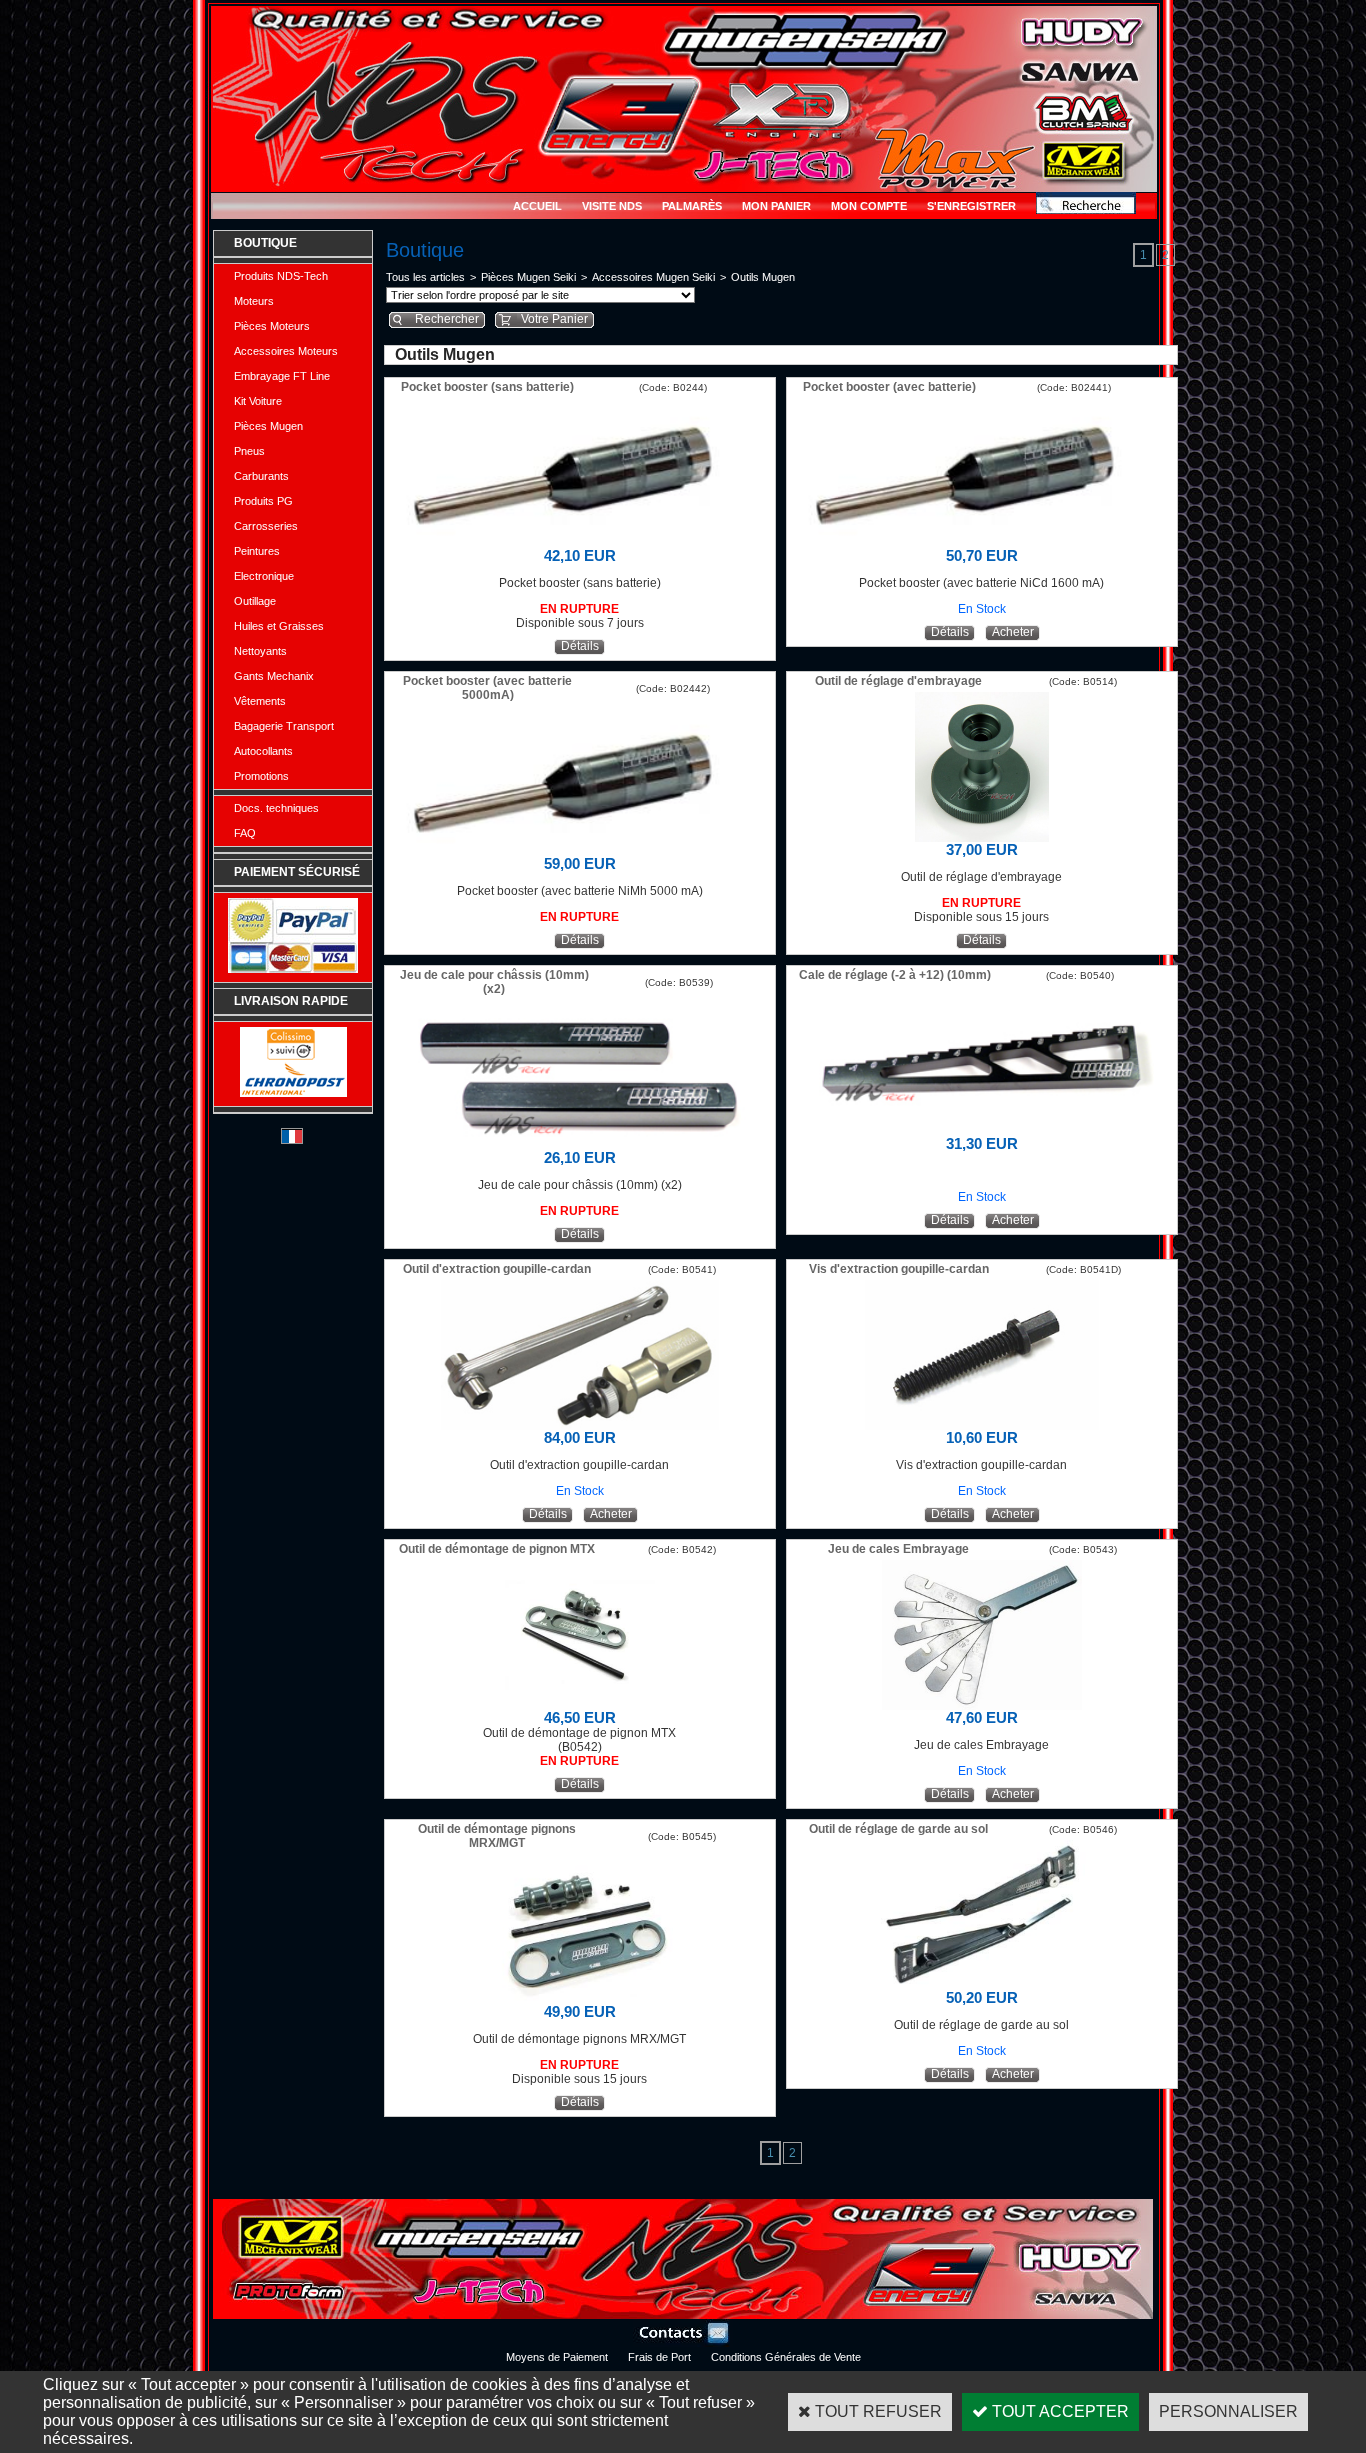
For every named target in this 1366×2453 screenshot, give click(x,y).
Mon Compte (869, 206)
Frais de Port (659, 2357)
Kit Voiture (258, 401)
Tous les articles (425, 277)
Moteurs (254, 301)
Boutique (265, 243)
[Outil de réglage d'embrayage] (982, 836)
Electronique (264, 576)
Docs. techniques (276, 808)
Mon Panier (776, 206)
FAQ (245, 833)
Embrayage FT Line (282, 376)
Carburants (261, 476)
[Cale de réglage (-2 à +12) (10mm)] (982, 1130)
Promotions (261, 776)
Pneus (249, 451)
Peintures (257, 551)
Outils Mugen (763, 277)
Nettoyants (260, 651)
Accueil (537, 206)
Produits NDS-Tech (281, 276)
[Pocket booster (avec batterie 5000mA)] (580, 850)
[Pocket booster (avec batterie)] (982, 542)
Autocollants (263, 751)
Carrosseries (266, 526)
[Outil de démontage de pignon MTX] (580, 1704)
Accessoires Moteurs (286, 351)
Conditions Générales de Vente (786, 2357)
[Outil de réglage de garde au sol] (981, 1984)
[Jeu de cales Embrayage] (982, 1704)
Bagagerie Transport (284, 726)
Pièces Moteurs (272, 326)
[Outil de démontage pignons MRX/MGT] (580, 1998)
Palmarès (692, 206)
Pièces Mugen (268, 426)
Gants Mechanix (274, 676)
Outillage (255, 601)
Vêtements (260, 701)
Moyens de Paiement (557, 2357)
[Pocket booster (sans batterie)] (580, 542)
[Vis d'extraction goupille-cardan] (982, 1424)
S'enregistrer (971, 206)
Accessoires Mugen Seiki (653, 277)
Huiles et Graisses (279, 626)
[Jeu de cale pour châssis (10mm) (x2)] (579, 1144)
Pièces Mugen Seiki (528, 277)
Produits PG (263, 501)
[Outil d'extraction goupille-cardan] (580, 1424)
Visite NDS (612, 206)
